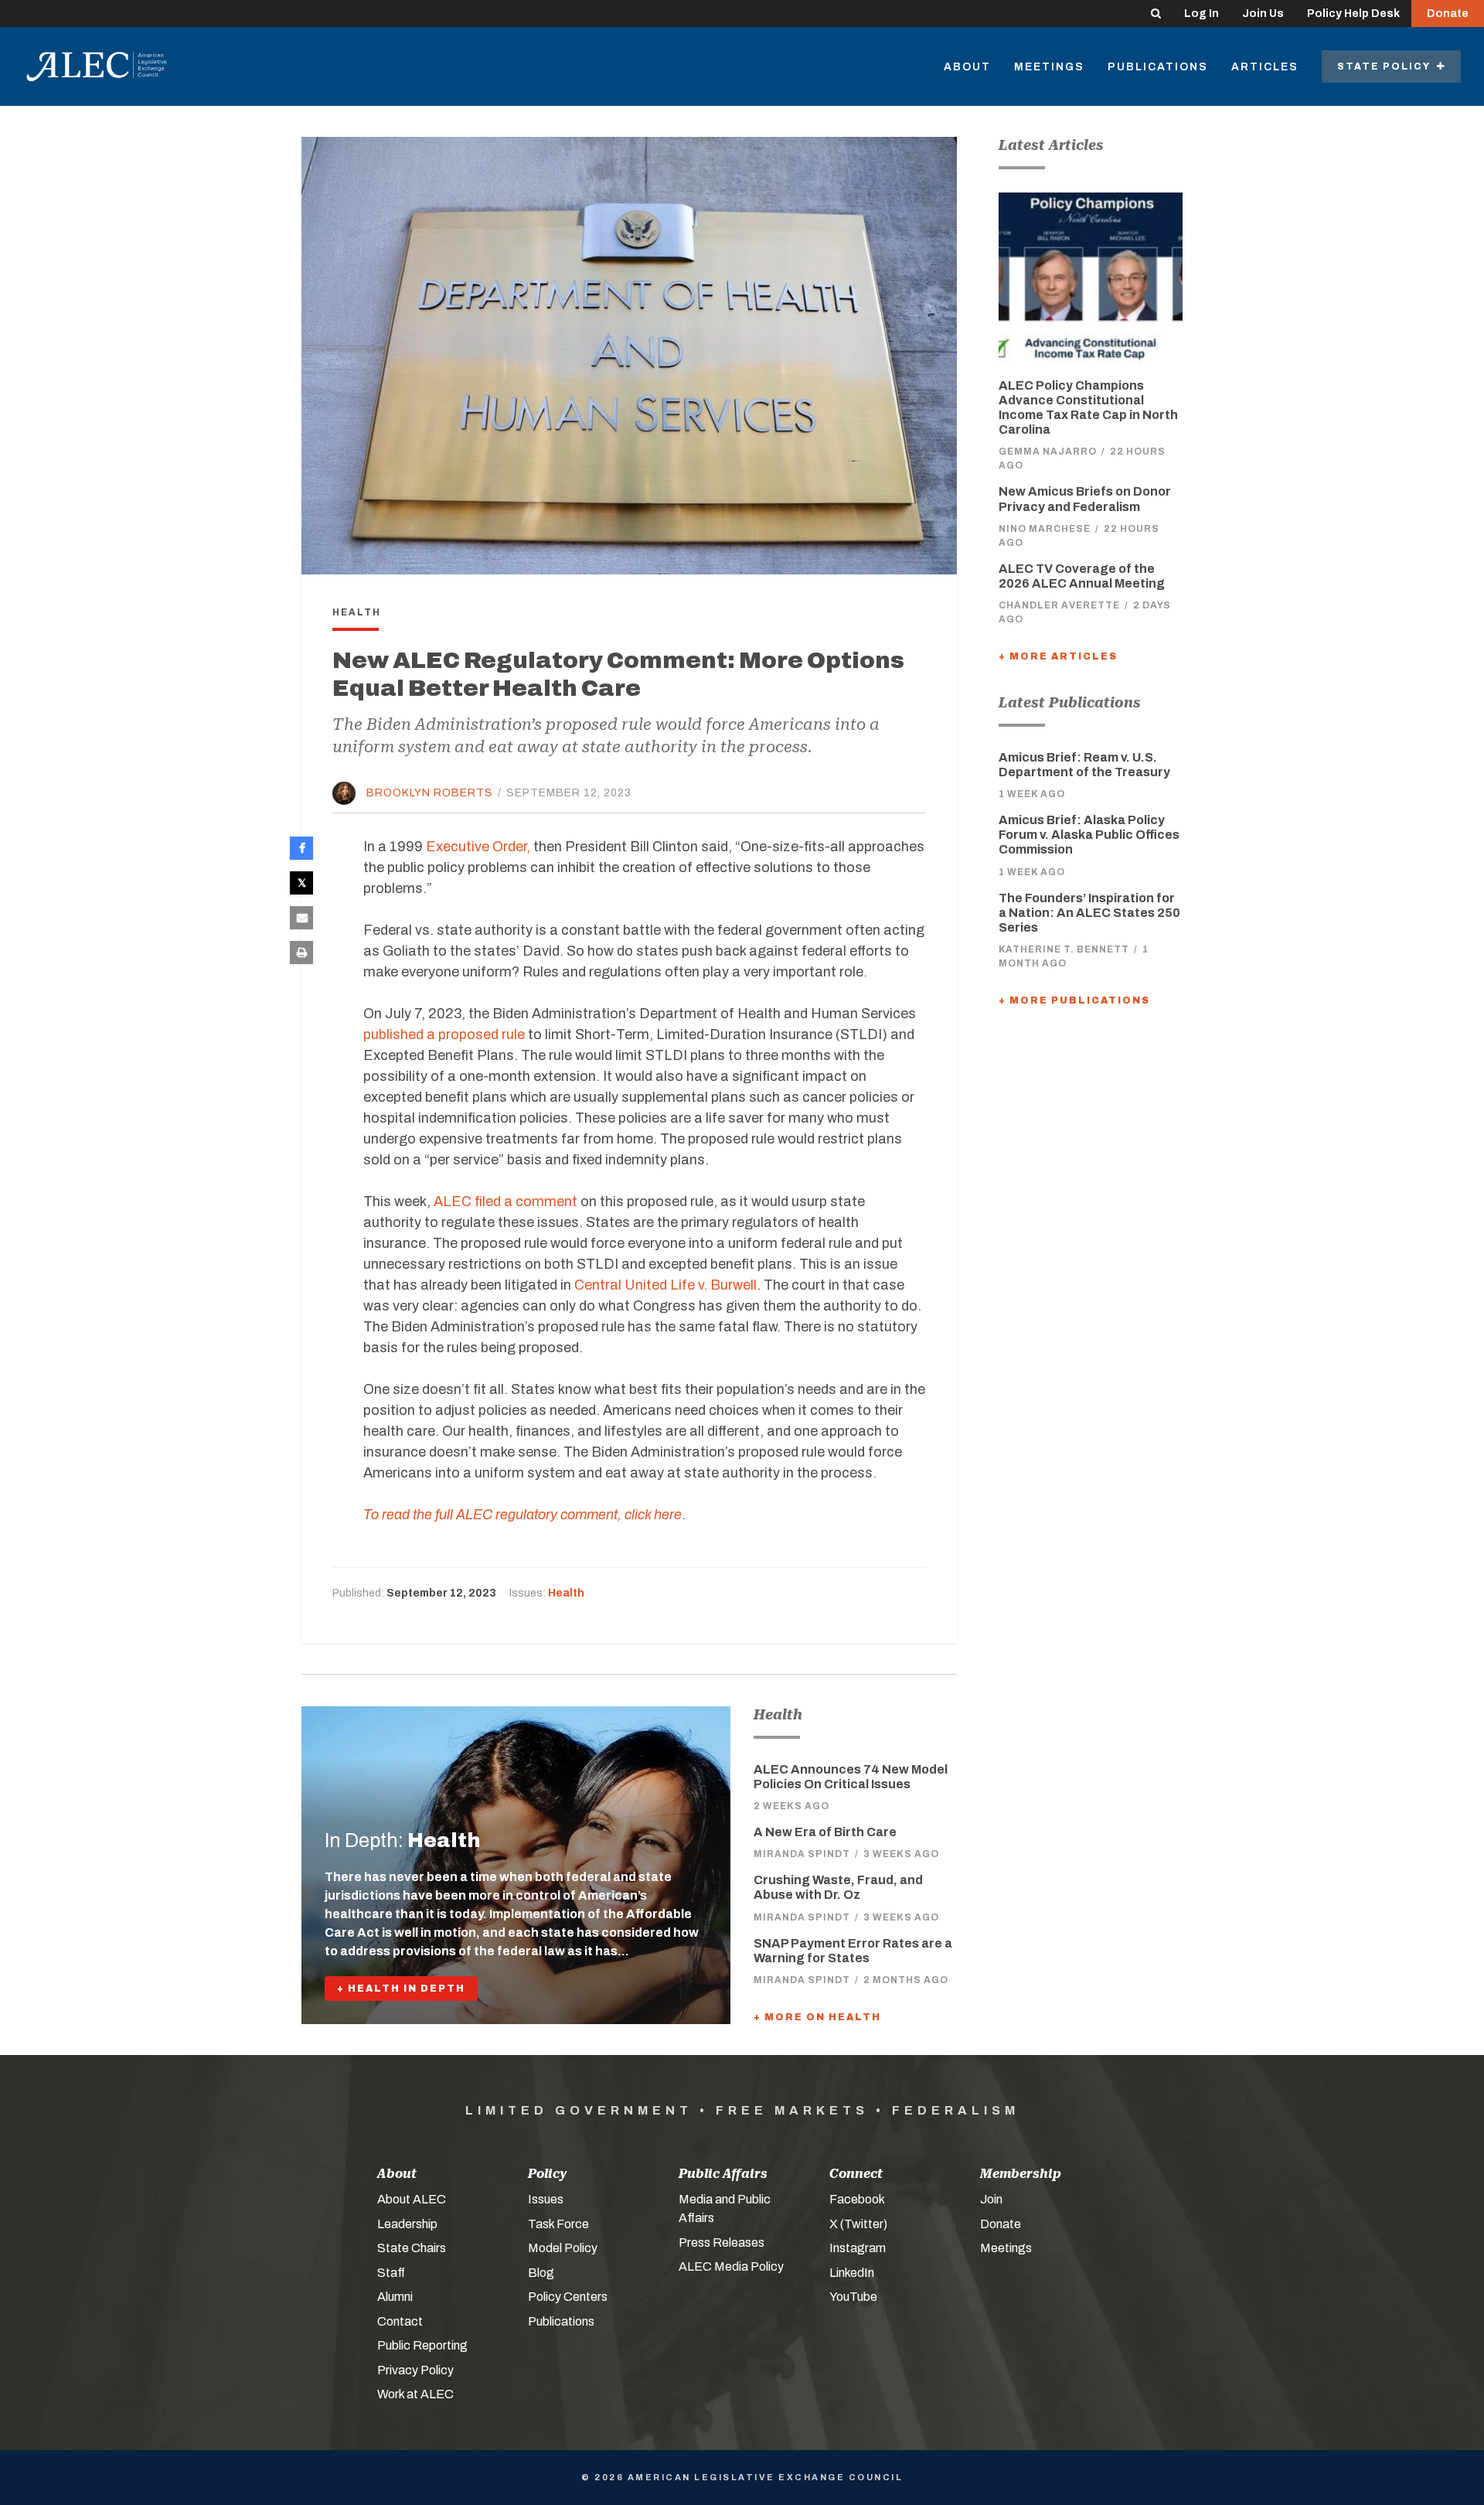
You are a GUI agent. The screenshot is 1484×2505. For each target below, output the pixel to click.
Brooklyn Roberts (430, 793)
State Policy (1387, 66)
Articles (1265, 67)
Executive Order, (478, 847)
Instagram (858, 2248)
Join (991, 2199)
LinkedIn (852, 2273)
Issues (546, 2199)
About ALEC (412, 2199)
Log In (1201, 14)
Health (566, 1593)
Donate (1448, 14)
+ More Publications (1074, 1000)
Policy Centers (568, 2297)
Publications (1158, 67)
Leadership (407, 2224)
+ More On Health (817, 2017)
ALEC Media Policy (731, 2266)
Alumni (395, 2297)
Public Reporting (422, 2345)
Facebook (857, 2199)
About (967, 67)
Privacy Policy (415, 2370)
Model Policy (563, 2248)
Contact (400, 2321)
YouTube (853, 2297)
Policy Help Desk (1353, 14)
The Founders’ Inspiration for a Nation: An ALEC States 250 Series (1089, 913)
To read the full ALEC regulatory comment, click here (522, 1515)
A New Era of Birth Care (825, 1832)
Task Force (558, 2224)
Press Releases (722, 2243)
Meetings (1049, 67)
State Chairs (412, 2248)
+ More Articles (1058, 656)
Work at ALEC (415, 2394)
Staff (391, 2273)
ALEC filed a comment (505, 1201)
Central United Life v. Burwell (665, 1285)
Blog (541, 2273)
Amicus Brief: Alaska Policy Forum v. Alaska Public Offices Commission (1089, 835)
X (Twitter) (858, 2224)
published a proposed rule (444, 1034)
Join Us (1263, 14)
